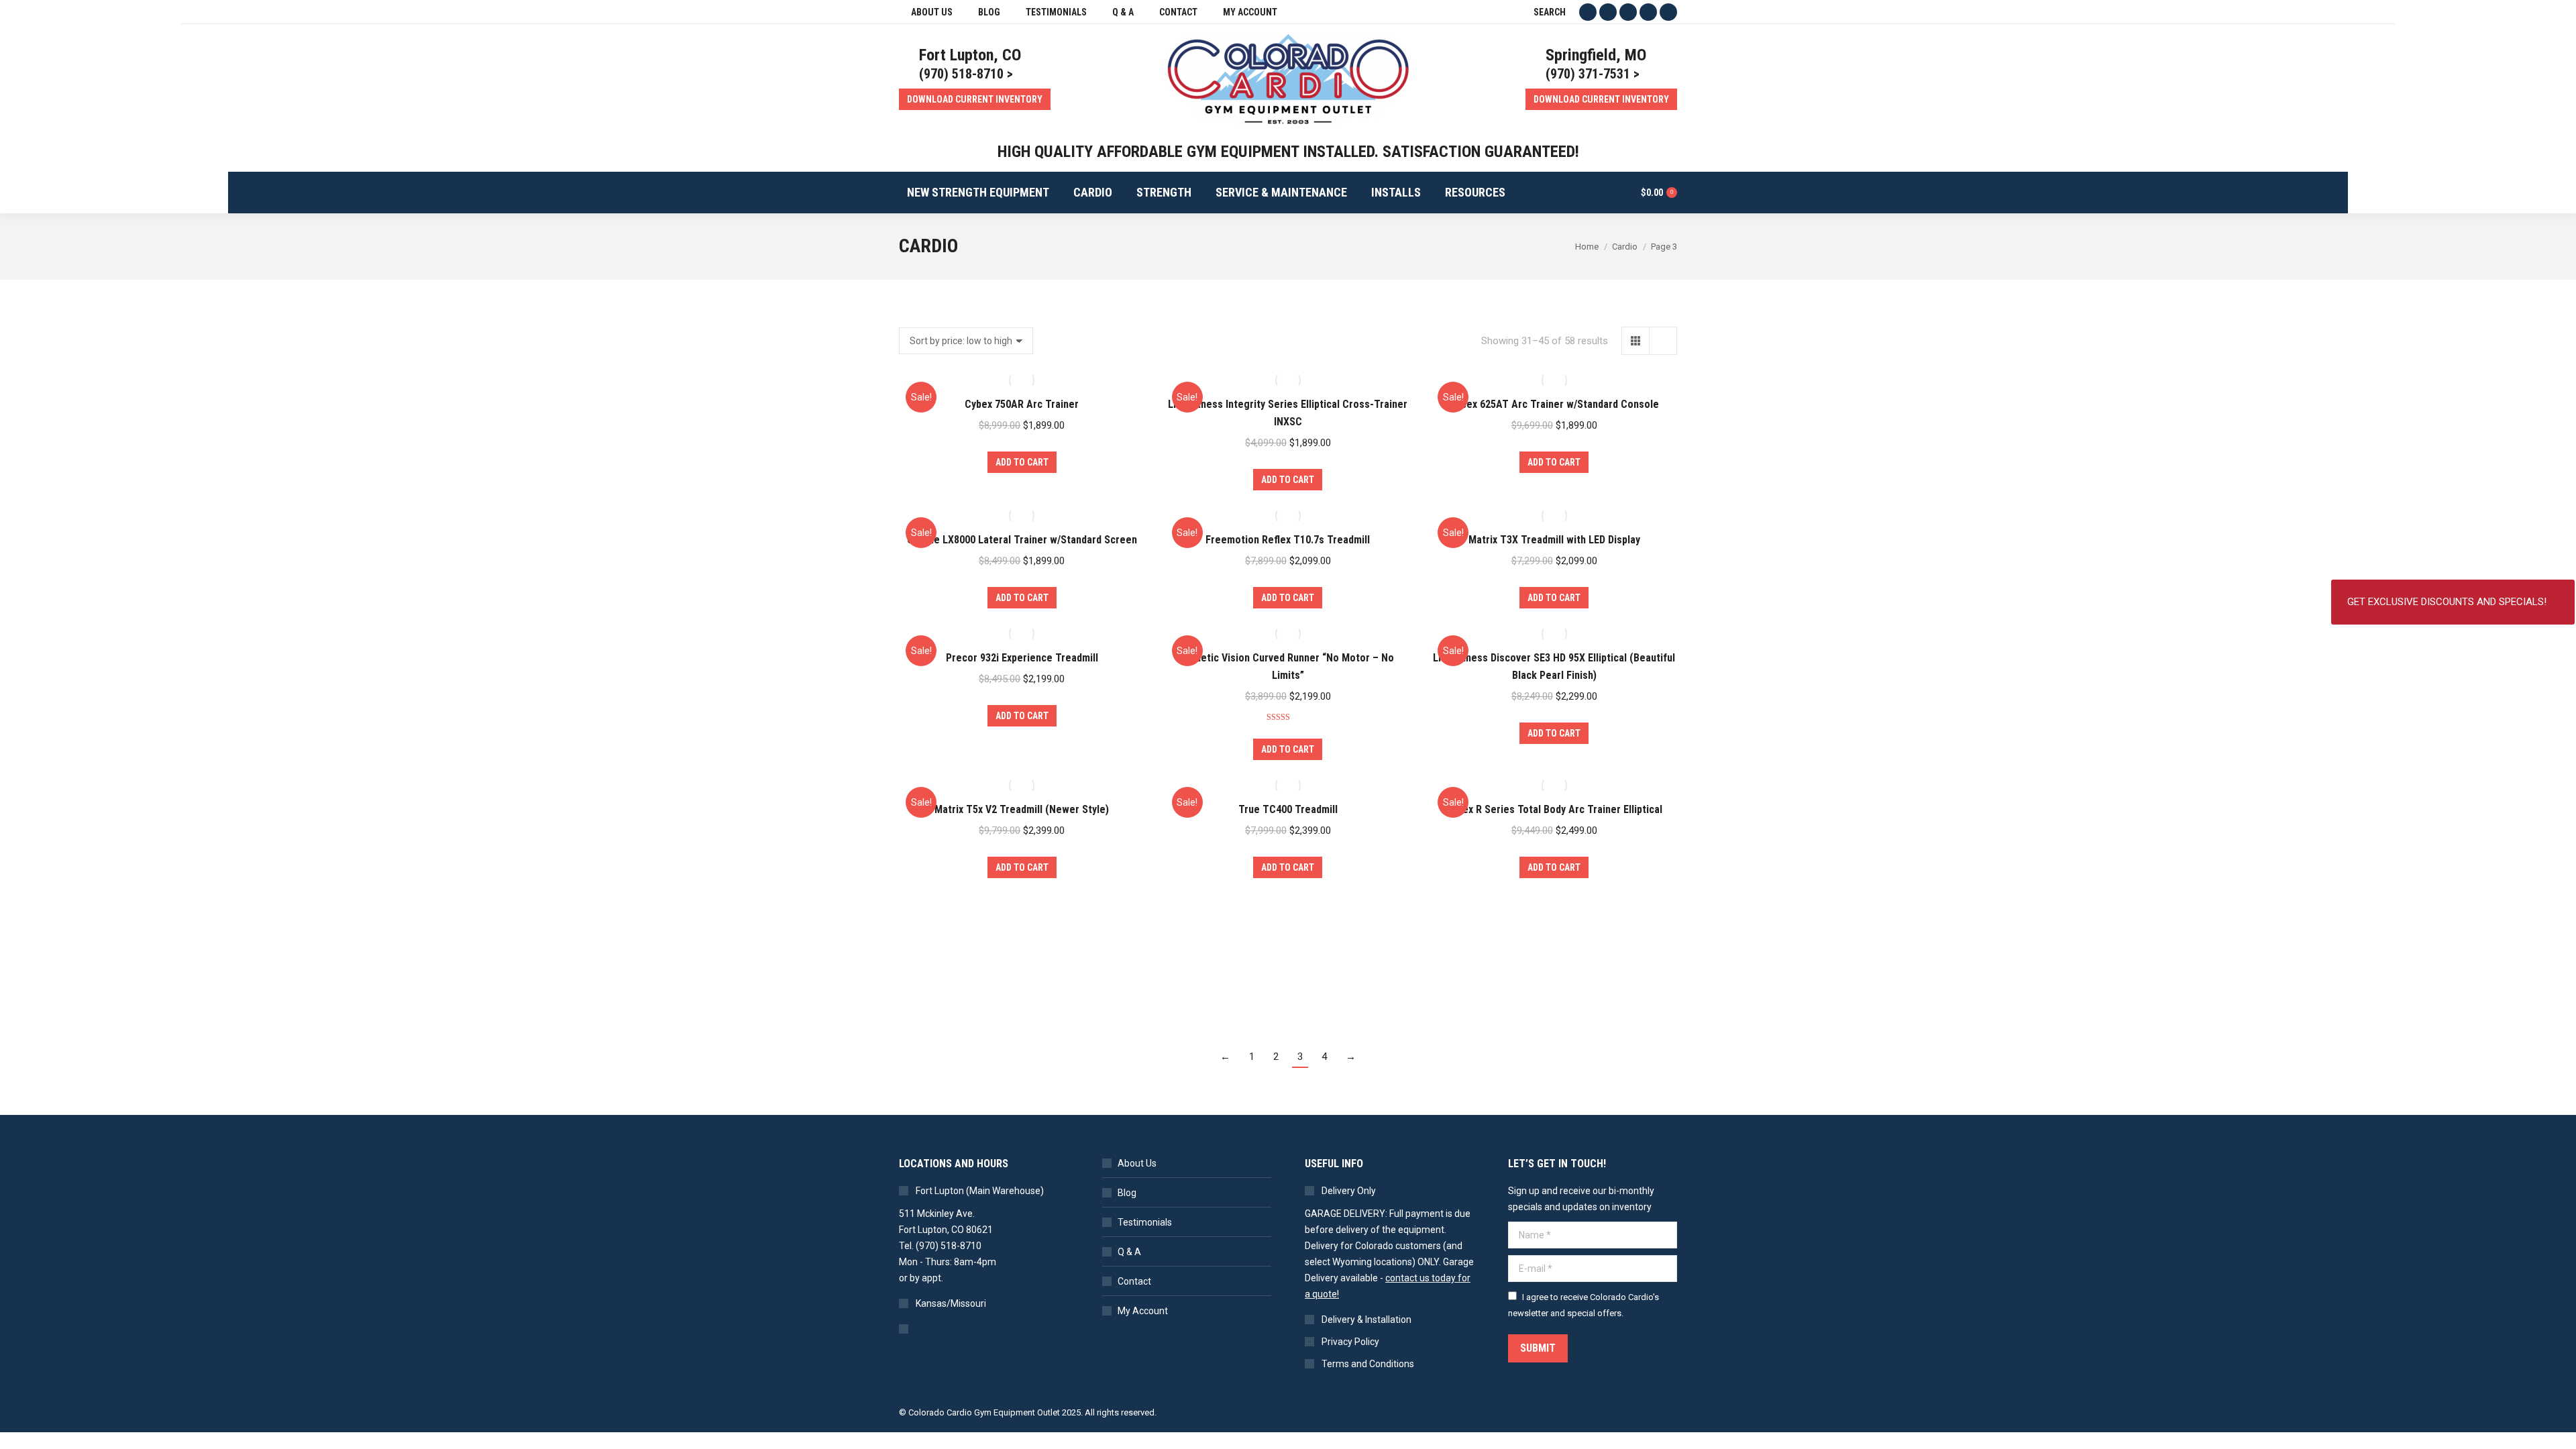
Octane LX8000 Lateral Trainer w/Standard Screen (1022, 540)
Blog (1127, 1193)
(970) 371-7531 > (1593, 74)
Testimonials (1145, 1222)
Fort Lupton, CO (970, 55)
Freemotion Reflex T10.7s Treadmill (1288, 540)
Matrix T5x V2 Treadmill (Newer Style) (1022, 809)
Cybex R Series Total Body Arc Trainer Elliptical (1554, 809)
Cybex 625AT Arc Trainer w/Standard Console (1554, 404)
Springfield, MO (1596, 55)
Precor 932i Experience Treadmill (1022, 658)
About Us (1137, 1163)
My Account (1143, 1311)
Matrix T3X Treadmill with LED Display (1554, 540)
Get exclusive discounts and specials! (2447, 602)
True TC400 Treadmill (1288, 809)
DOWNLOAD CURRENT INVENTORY (975, 99)
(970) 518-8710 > (966, 74)
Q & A (1129, 1252)
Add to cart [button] (1022, 462)
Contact (1134, 1281)
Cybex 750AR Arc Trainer (1022, 404)
